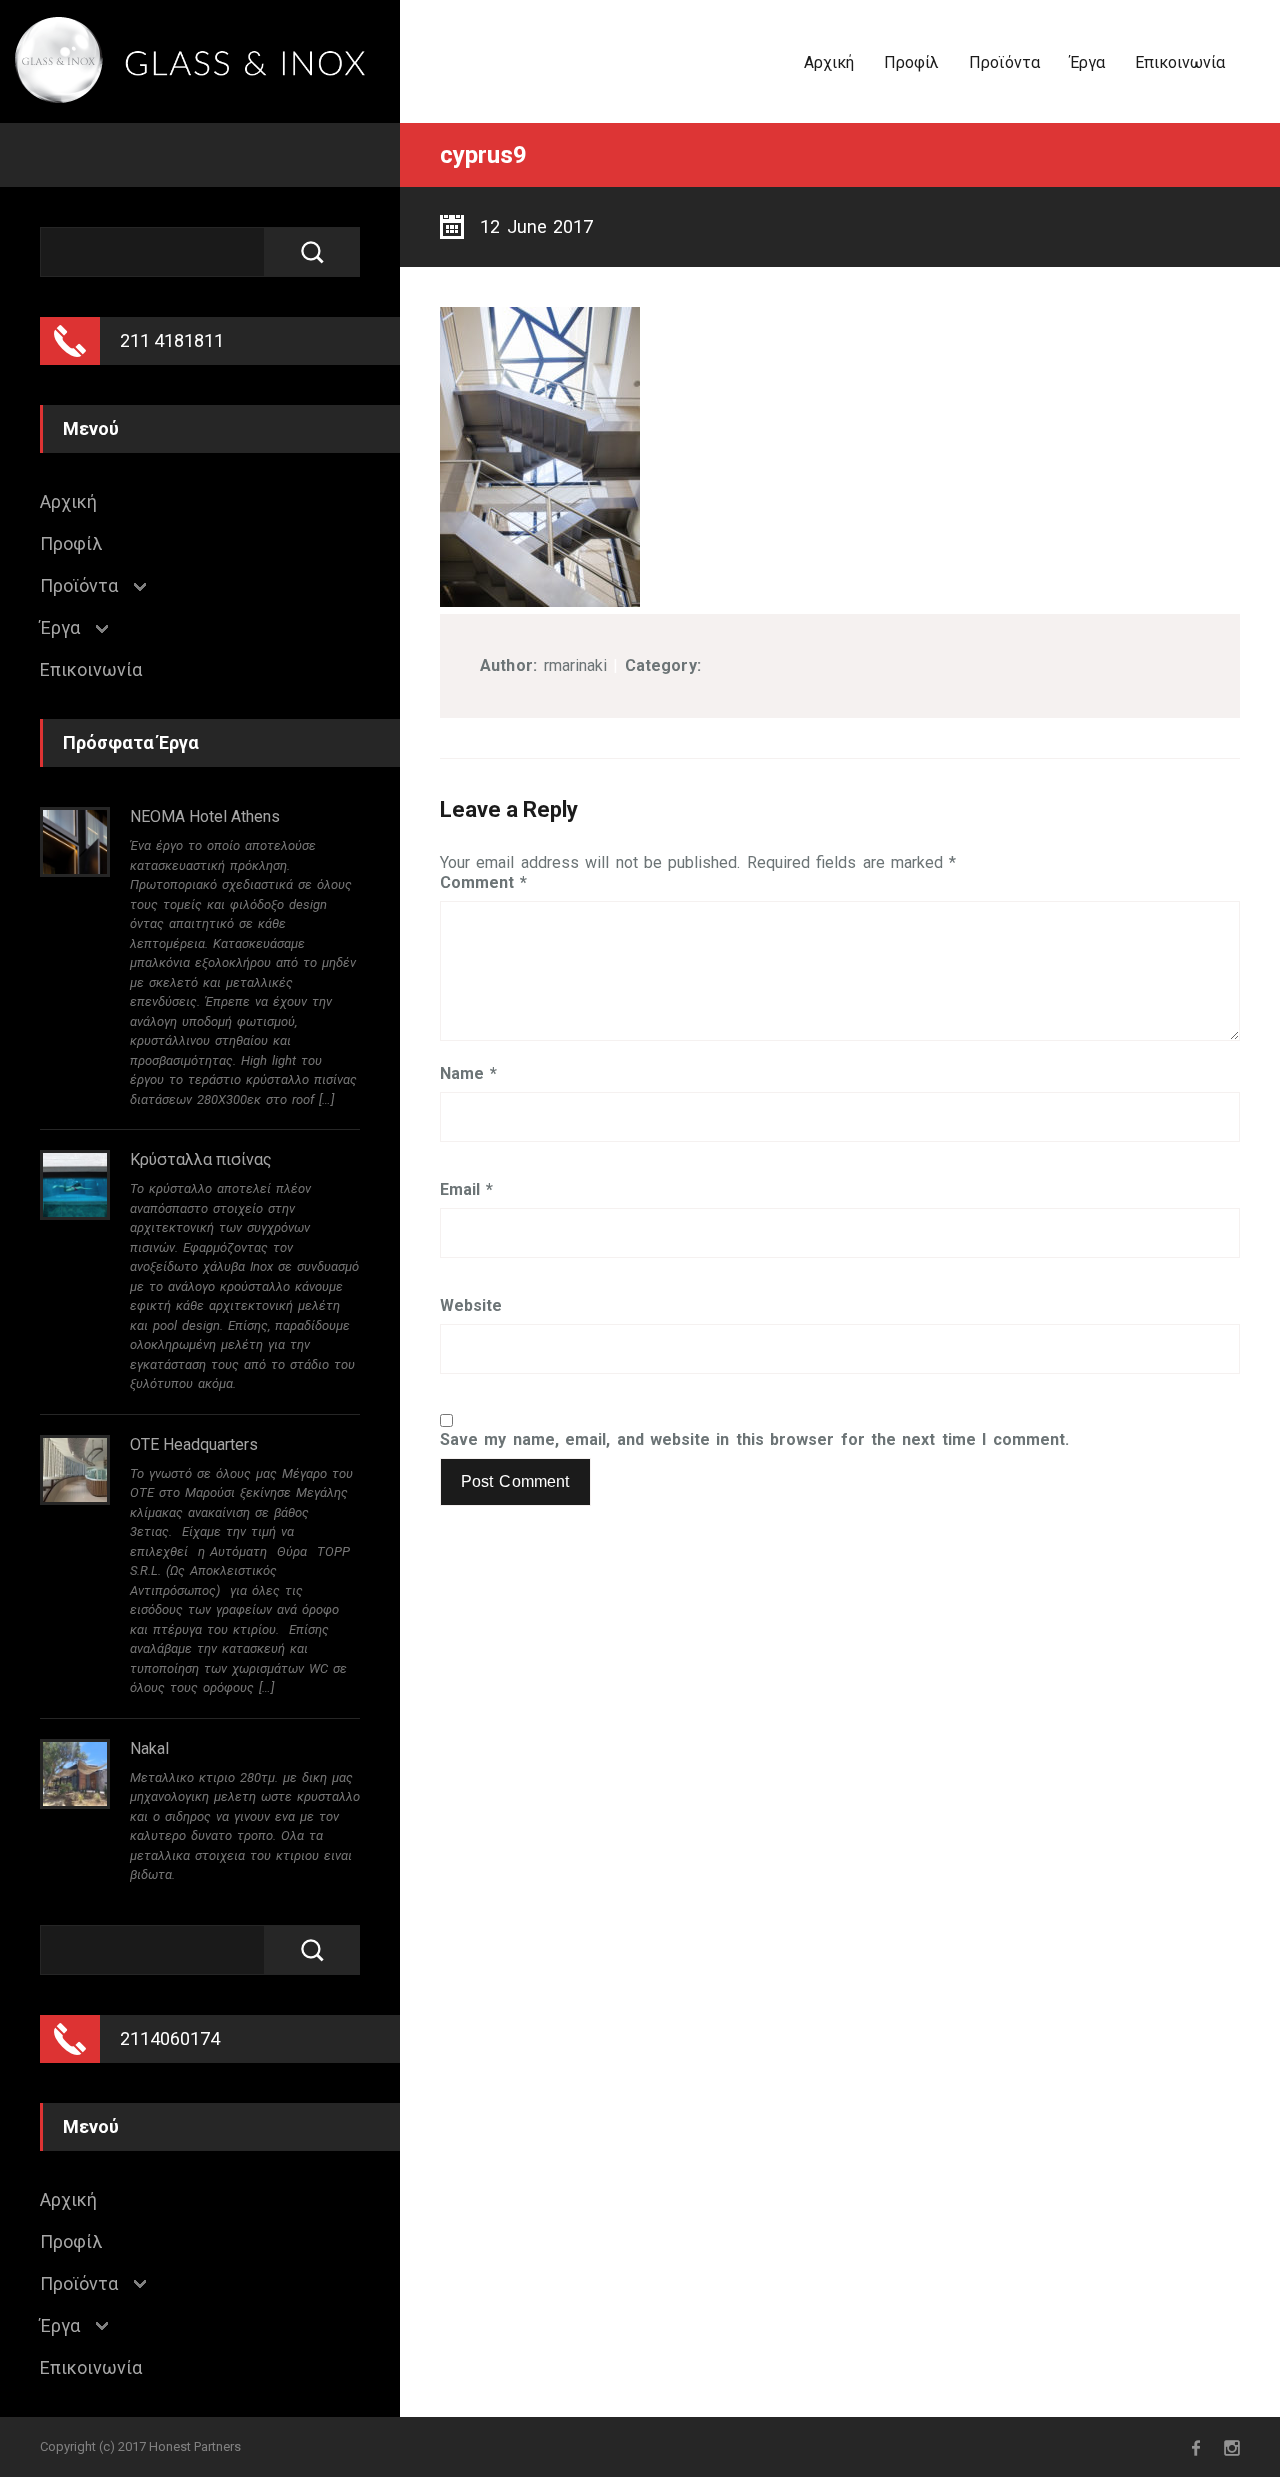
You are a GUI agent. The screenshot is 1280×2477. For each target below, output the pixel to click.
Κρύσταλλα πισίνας (201, 1159)
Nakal (149, 1748)
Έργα (1087, 62)
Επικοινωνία (1180, 62)
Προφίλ (911, 62)
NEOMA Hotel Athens (205, 816)
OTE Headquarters (194, 1444)
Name (468, 1074)
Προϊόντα (1004, 62)
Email (466, 1190)
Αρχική (829, 62)
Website (471, 1306)
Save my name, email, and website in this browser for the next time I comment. (754, 1440)
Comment (483, 883)
